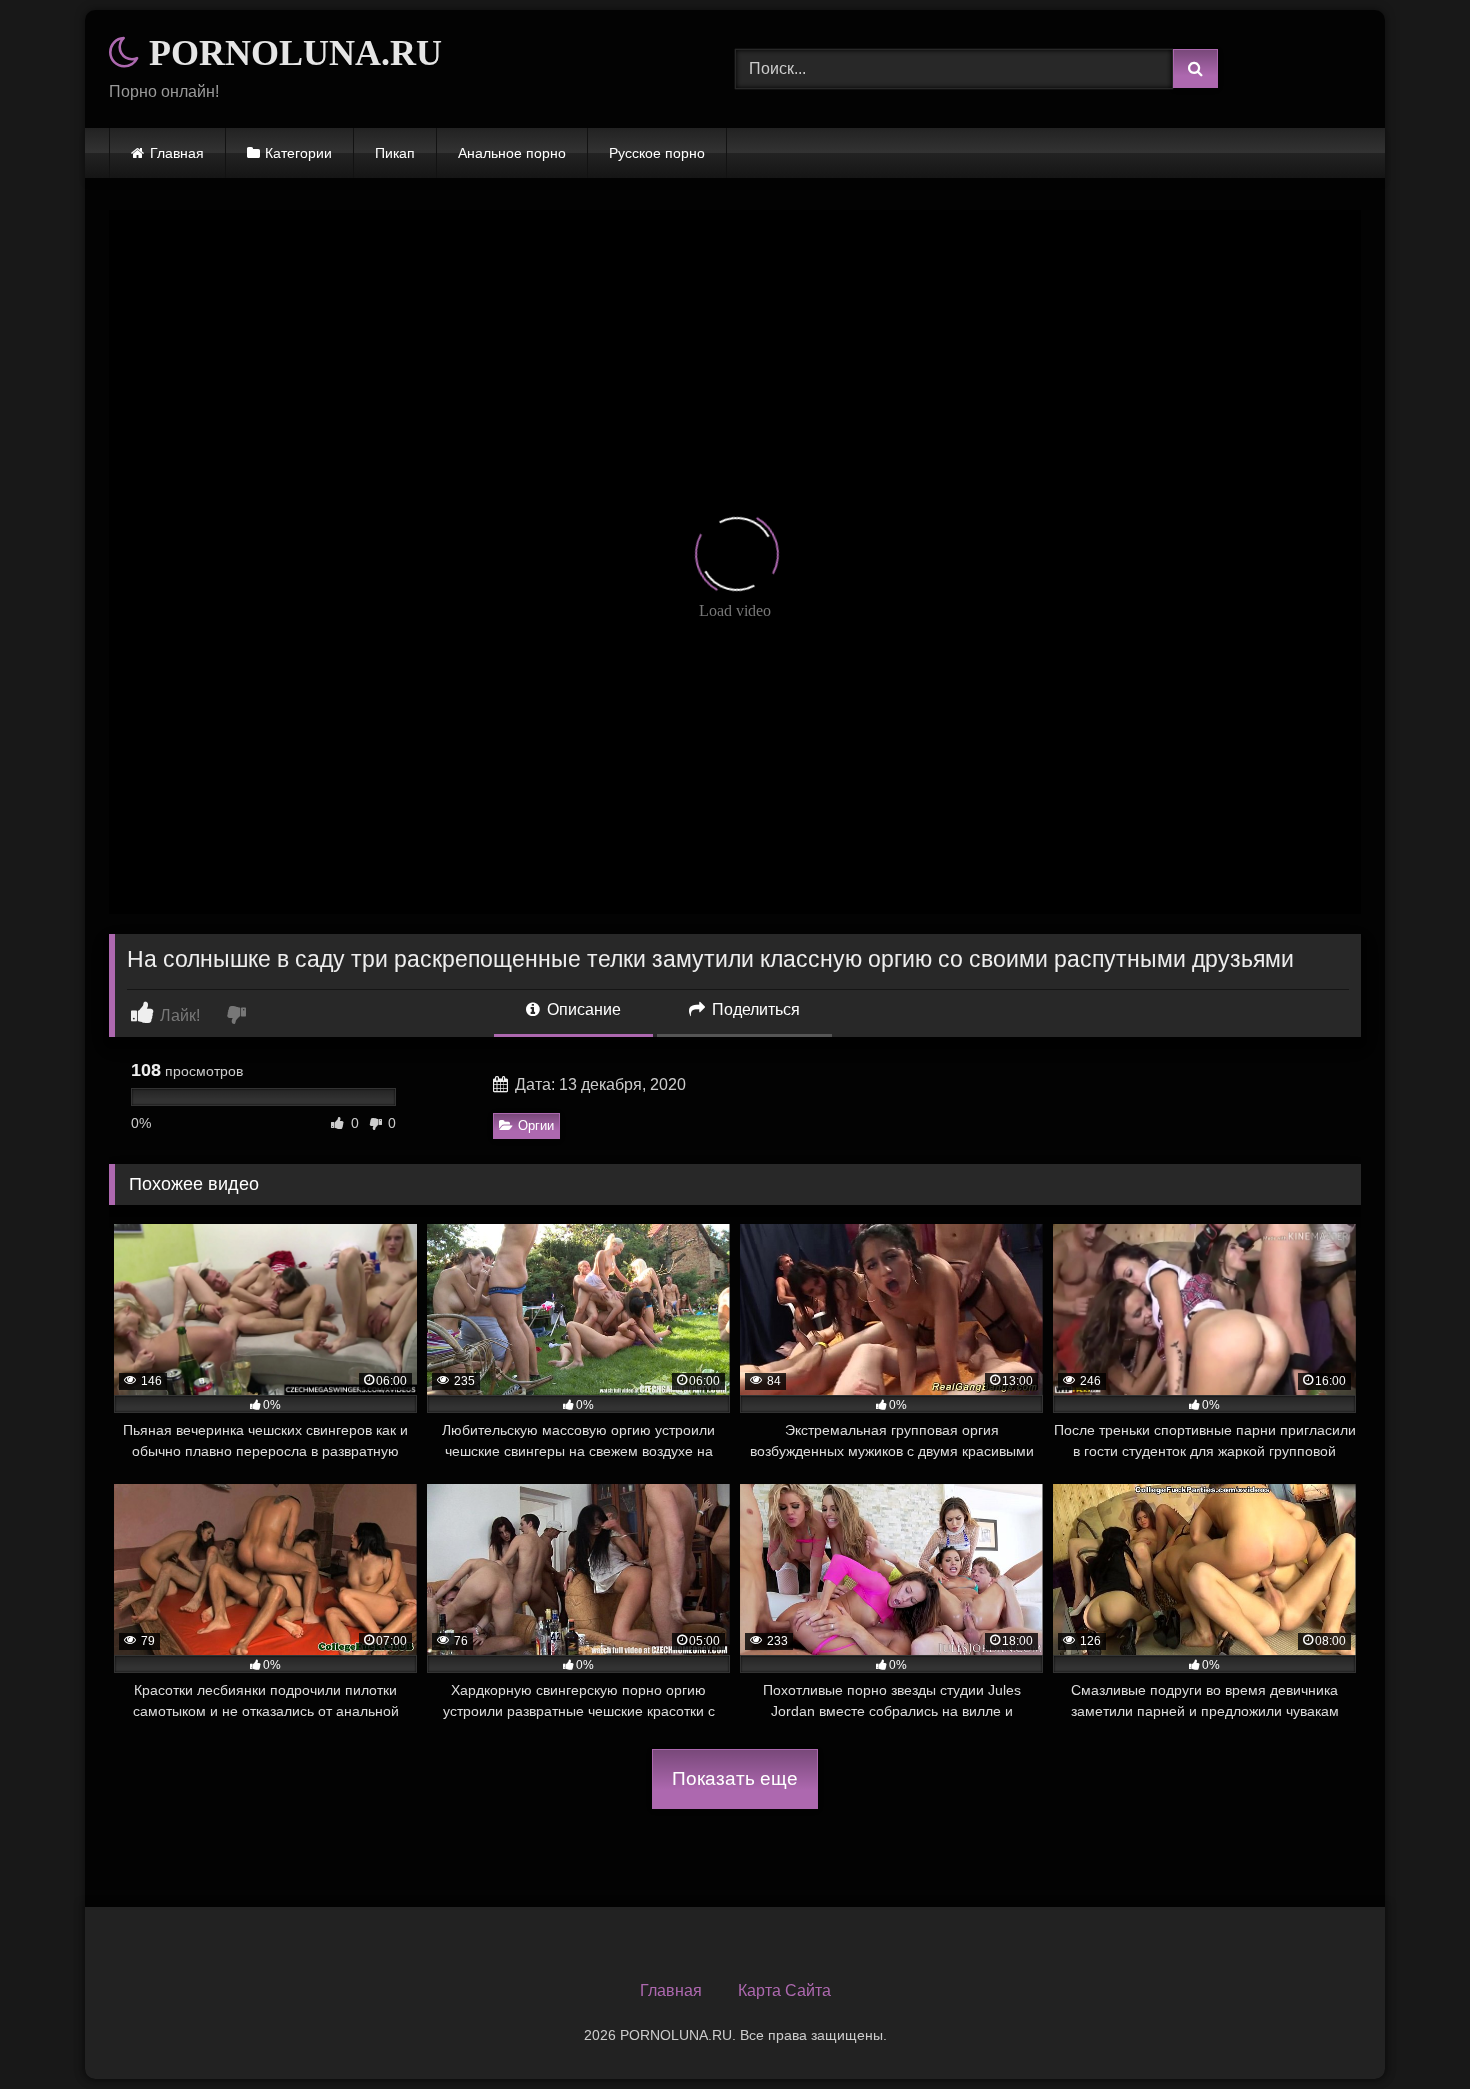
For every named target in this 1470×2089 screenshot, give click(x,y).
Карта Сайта (784, 1990)
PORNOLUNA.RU (291, 53)
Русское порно (657, 153)
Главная (177, 153)
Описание (582, 1009)
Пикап (395, 153)
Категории (298, 153)
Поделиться (754, 1009)
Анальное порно (512, 153)
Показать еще (735, 1778)
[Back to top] (1408, 2029)
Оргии (536, 1125)
